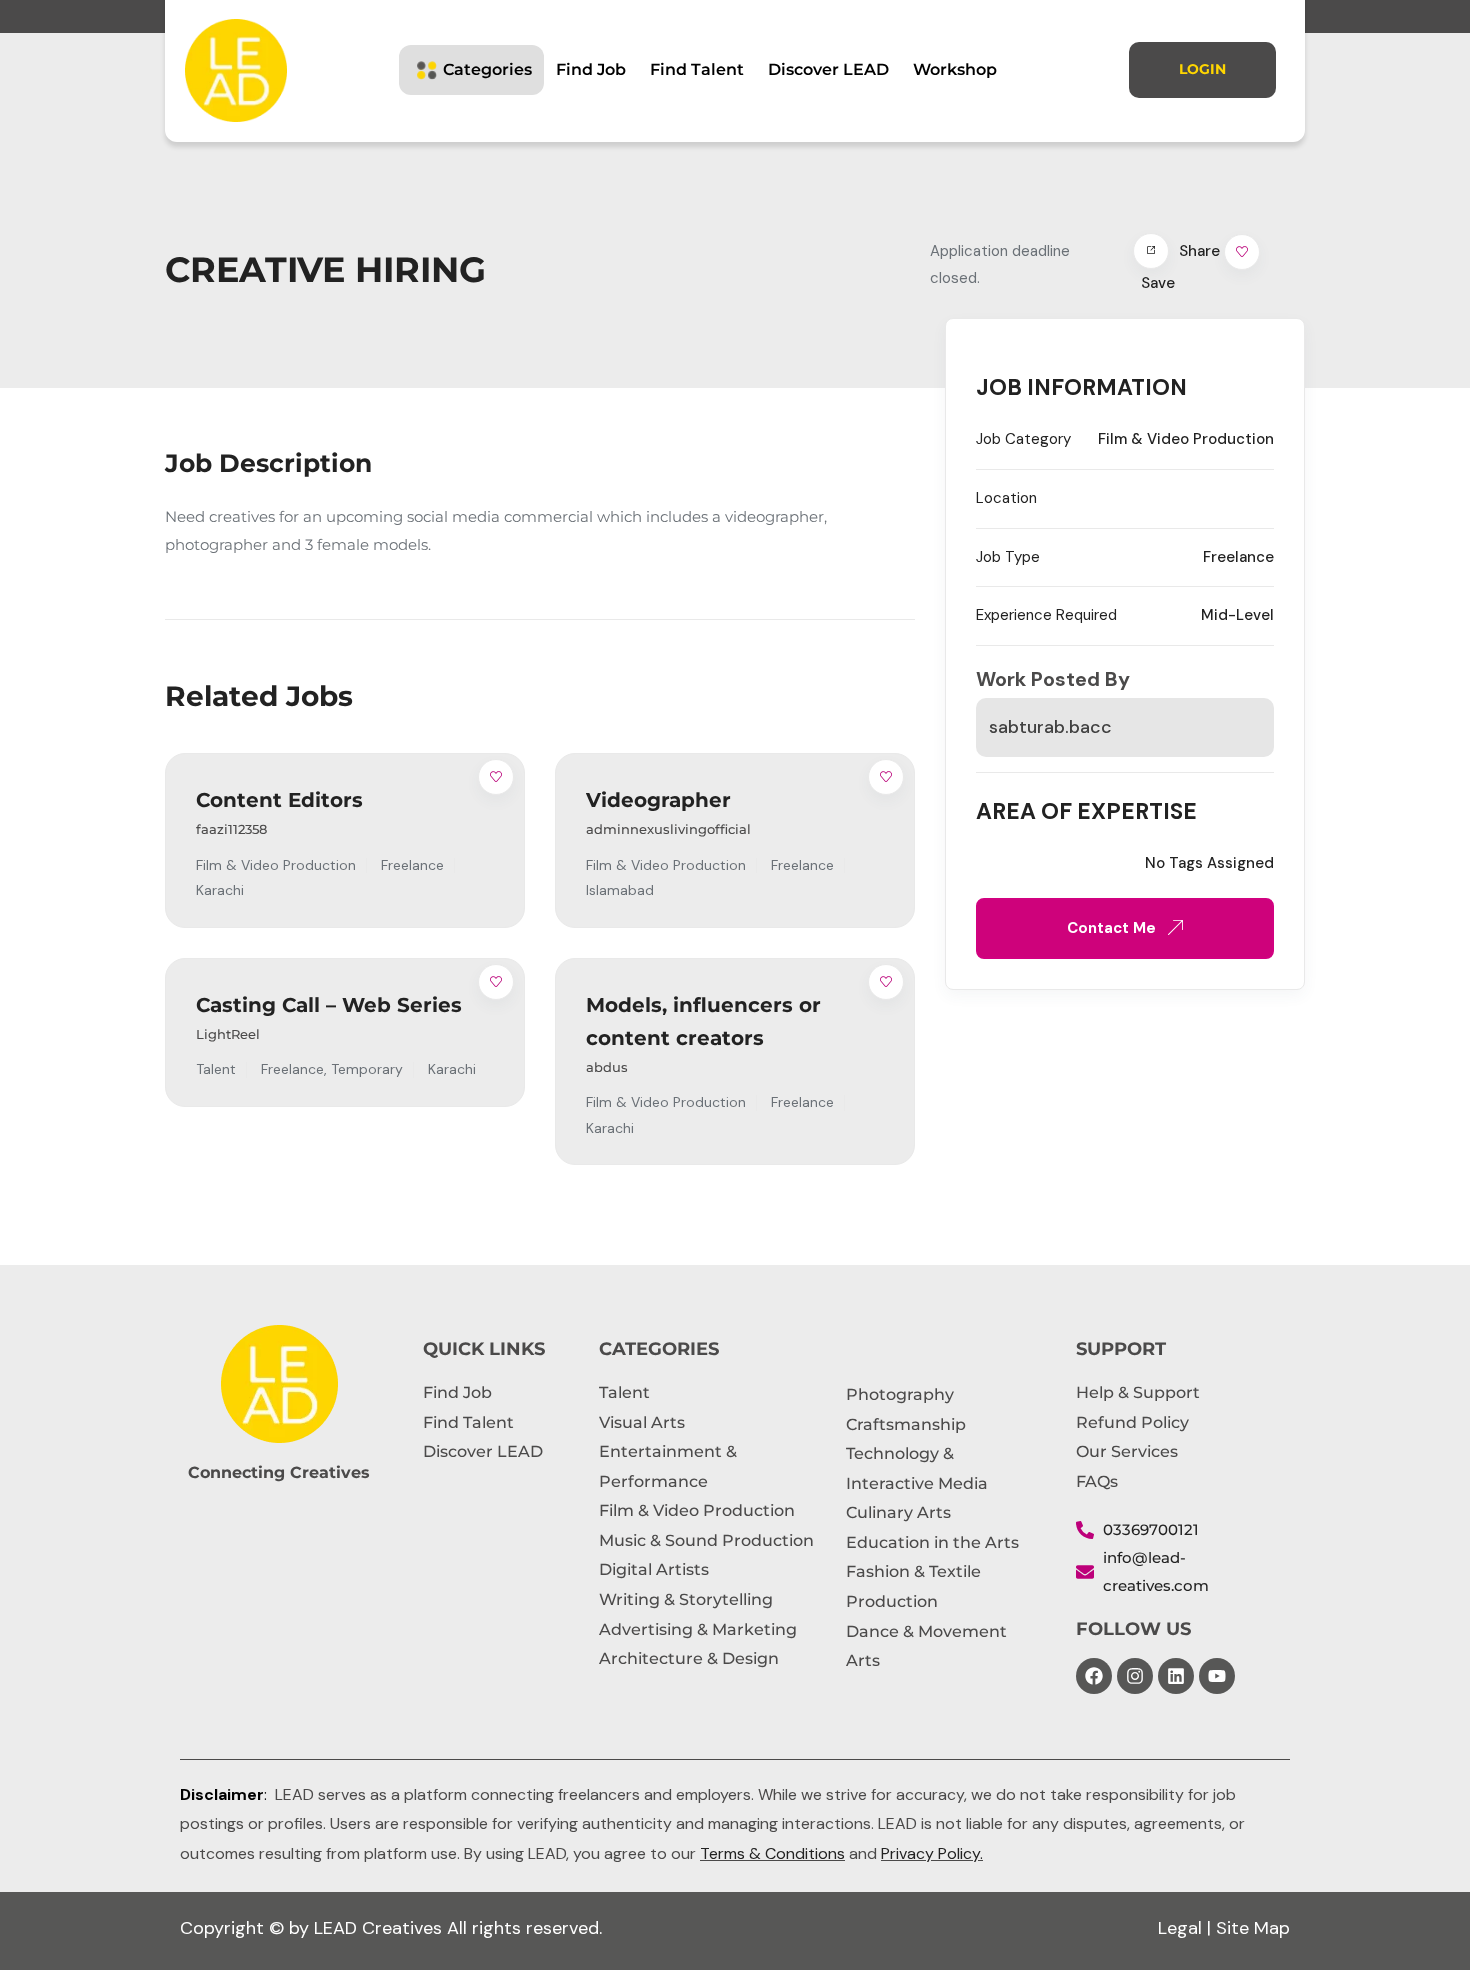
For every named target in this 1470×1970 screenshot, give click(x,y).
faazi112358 (231, 829)
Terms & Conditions (772, 1853)
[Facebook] (1094, 1676)
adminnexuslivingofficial (668, 829)
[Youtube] (1217, 1676)
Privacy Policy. (932, 1853)
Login (1202, 69)
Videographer (658, 800)
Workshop (955, 69)
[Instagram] (1135, 1676)
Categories (487, 69)
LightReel (228, 1034)
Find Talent (697, 69)
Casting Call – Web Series (329, 1005)
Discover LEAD (828, 69)
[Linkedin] (1176, 1676)
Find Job (591, 69)
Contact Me (1113, 928)
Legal (1180, 1928)
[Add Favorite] (496, 777)
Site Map (1253, 1928)
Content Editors (279, 800)
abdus (607, 1067)
